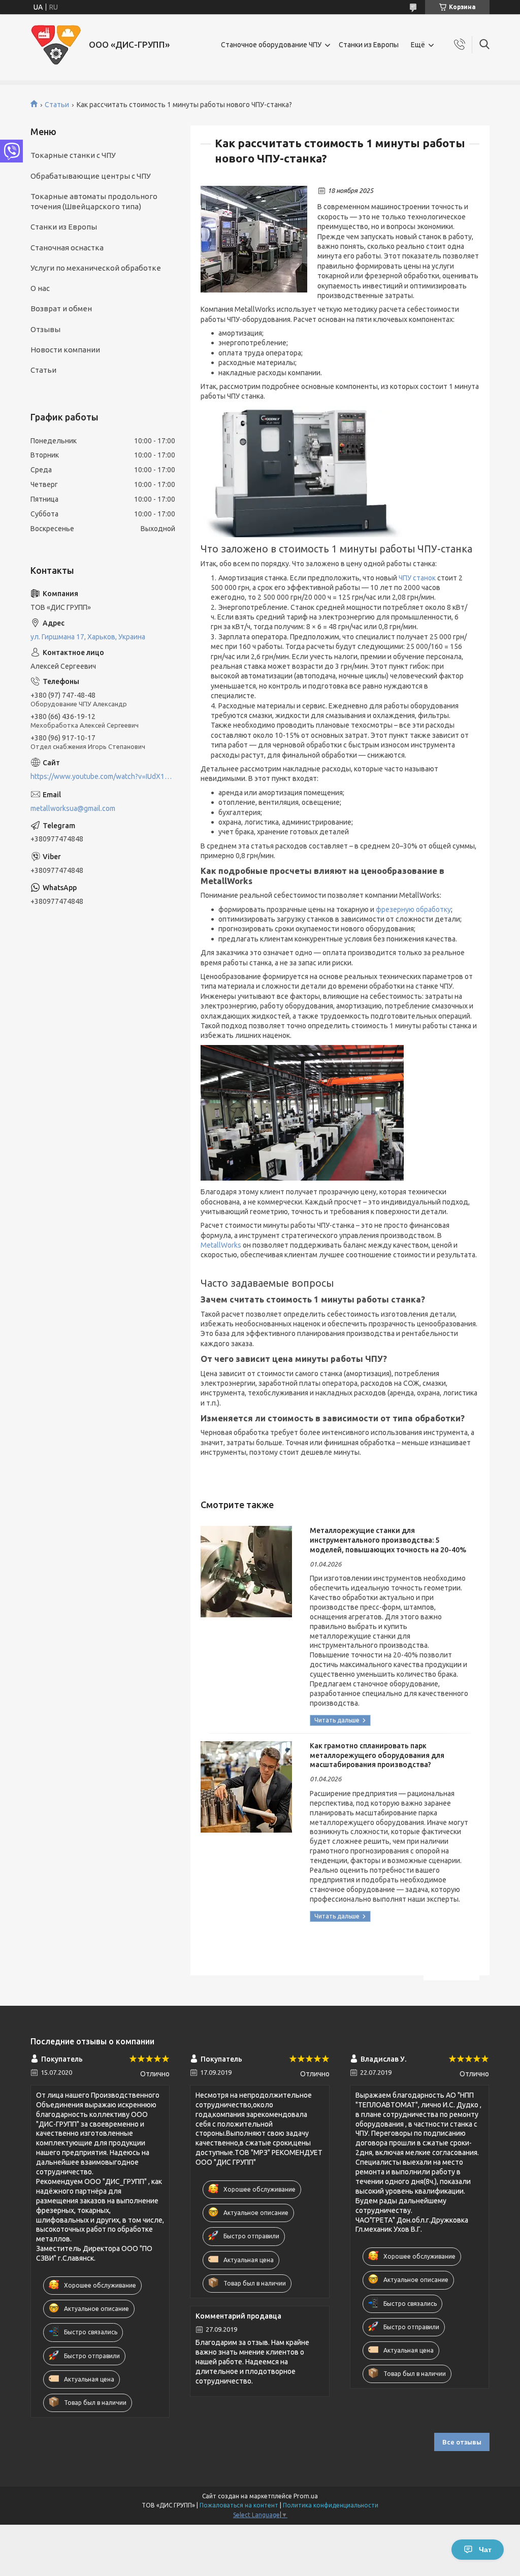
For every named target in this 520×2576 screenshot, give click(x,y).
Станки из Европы (369, 45)
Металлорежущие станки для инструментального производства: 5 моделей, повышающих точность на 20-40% (388, 1540)
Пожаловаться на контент (239, 2505)
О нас (40, 288)
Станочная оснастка (67, 248)
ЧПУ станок (417, 578)
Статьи (57, 105)
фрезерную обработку (413, 909)
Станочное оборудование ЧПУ (271, 45)
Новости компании (65, 350)
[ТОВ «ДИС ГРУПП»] (56, 45)
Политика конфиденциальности (331, 2505)
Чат (485, 2550)
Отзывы (45, 329)
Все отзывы (462, 2442)
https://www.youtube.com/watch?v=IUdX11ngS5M (103, 776)
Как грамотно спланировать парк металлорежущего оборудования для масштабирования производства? (377, 1755)
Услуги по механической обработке (96, 268)
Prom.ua (306, 2496)
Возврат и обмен (61, 308)
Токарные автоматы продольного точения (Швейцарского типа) (94, 201)
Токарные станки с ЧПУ (73, 155)
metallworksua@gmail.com (73, 808)
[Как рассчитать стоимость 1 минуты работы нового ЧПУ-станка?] (254, 239)
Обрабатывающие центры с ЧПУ (91, 176)
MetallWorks (221, 1245)
